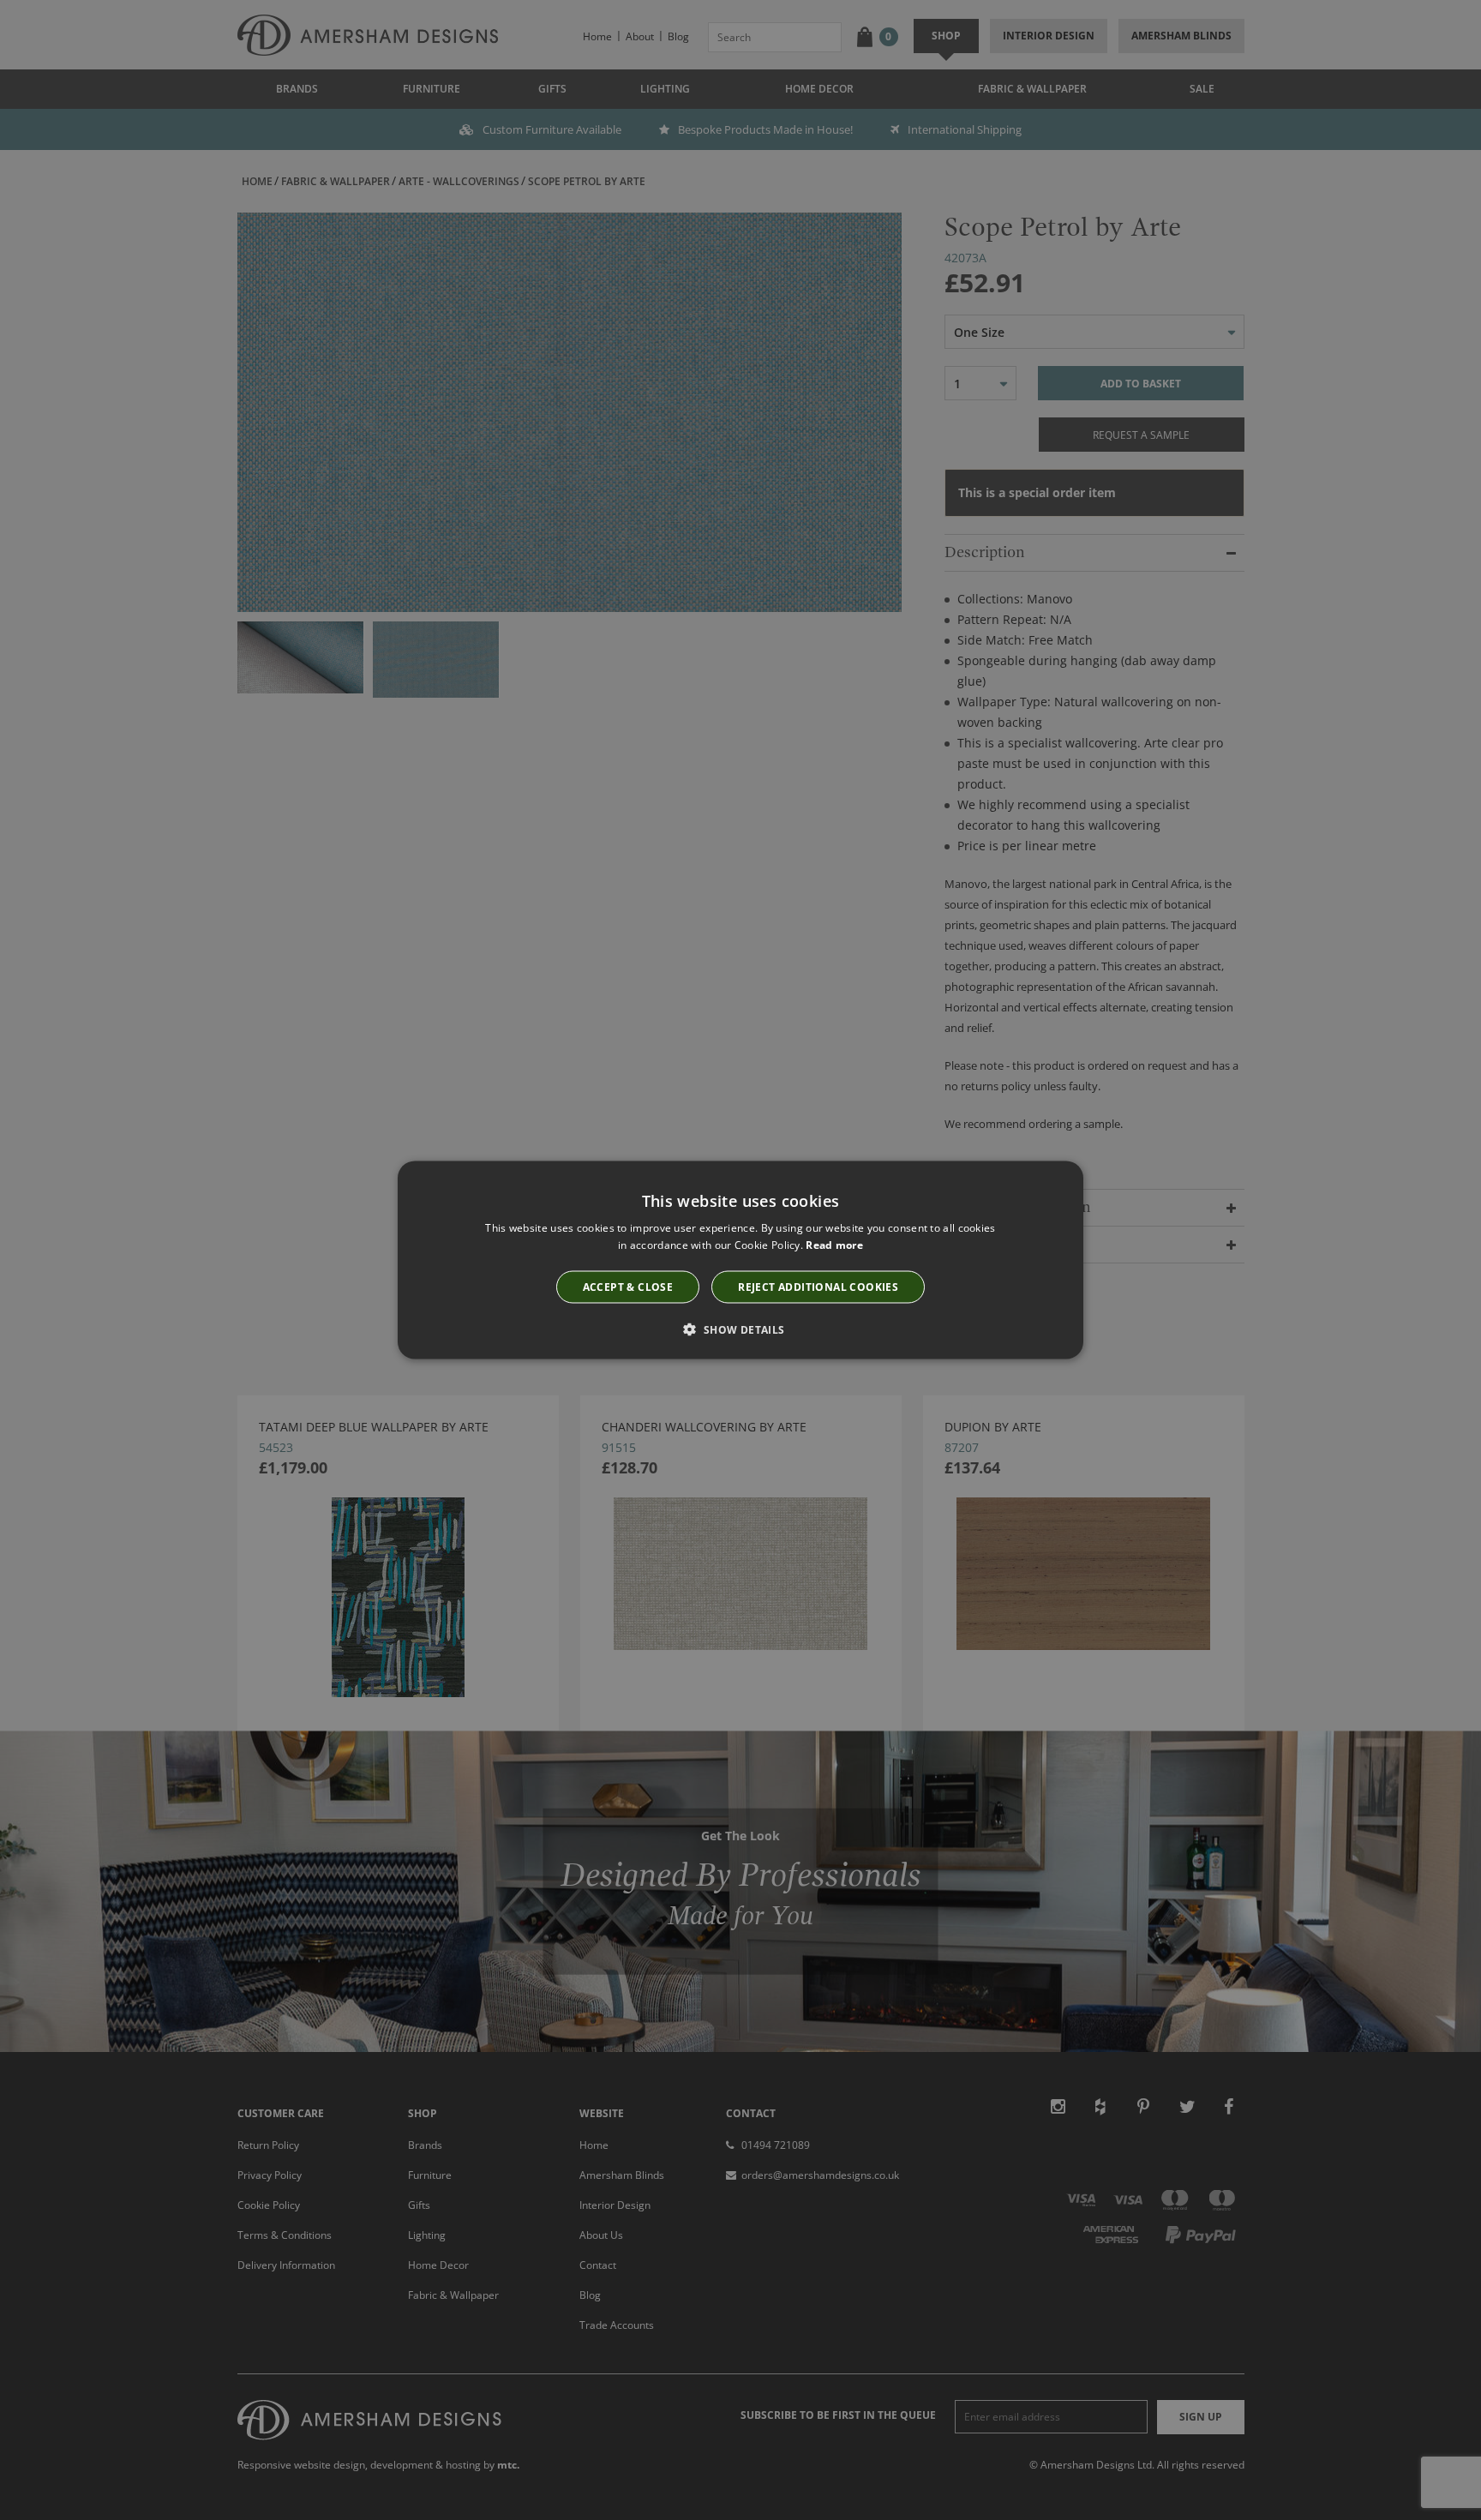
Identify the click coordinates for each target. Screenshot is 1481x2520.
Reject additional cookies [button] (818, 1286)
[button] (740, 1329)
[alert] (740, 1260)
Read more (834, 1245)
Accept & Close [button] (628, 1286)
